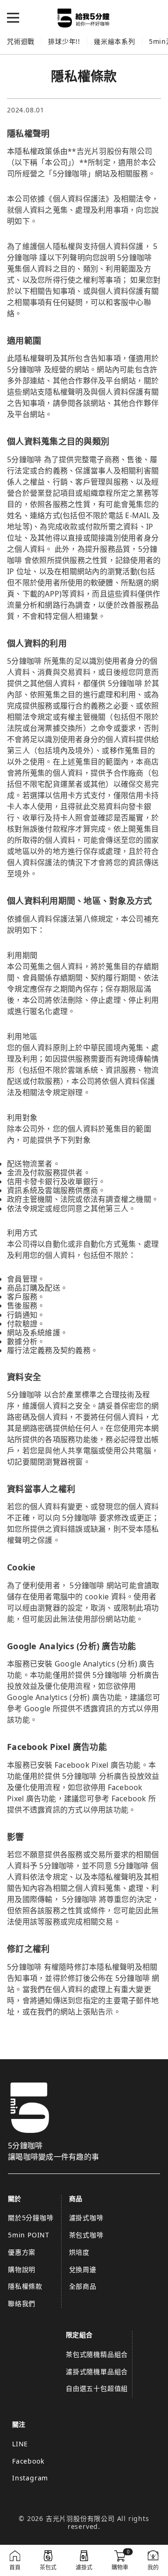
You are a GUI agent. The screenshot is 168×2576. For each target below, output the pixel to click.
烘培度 (79, 2252)
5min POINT (29, 2235)
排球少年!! (64, 41)
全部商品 (83, 2286)
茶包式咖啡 (86, 2235)
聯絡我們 (22, 2303)
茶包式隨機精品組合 (97, 2354)
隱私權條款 (25, 2286)
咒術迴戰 (21, 41)
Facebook (28, 2461)
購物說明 (22, 2269)
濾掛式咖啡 (86, 2218)
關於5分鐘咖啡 (31, 2218)
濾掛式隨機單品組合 (97, 2371)
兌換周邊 (83, 2269)
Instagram (30, 2478)
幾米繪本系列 (115, 41)
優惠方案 (22, 2252)
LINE (20, 2444)
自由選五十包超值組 (97, 2388)
